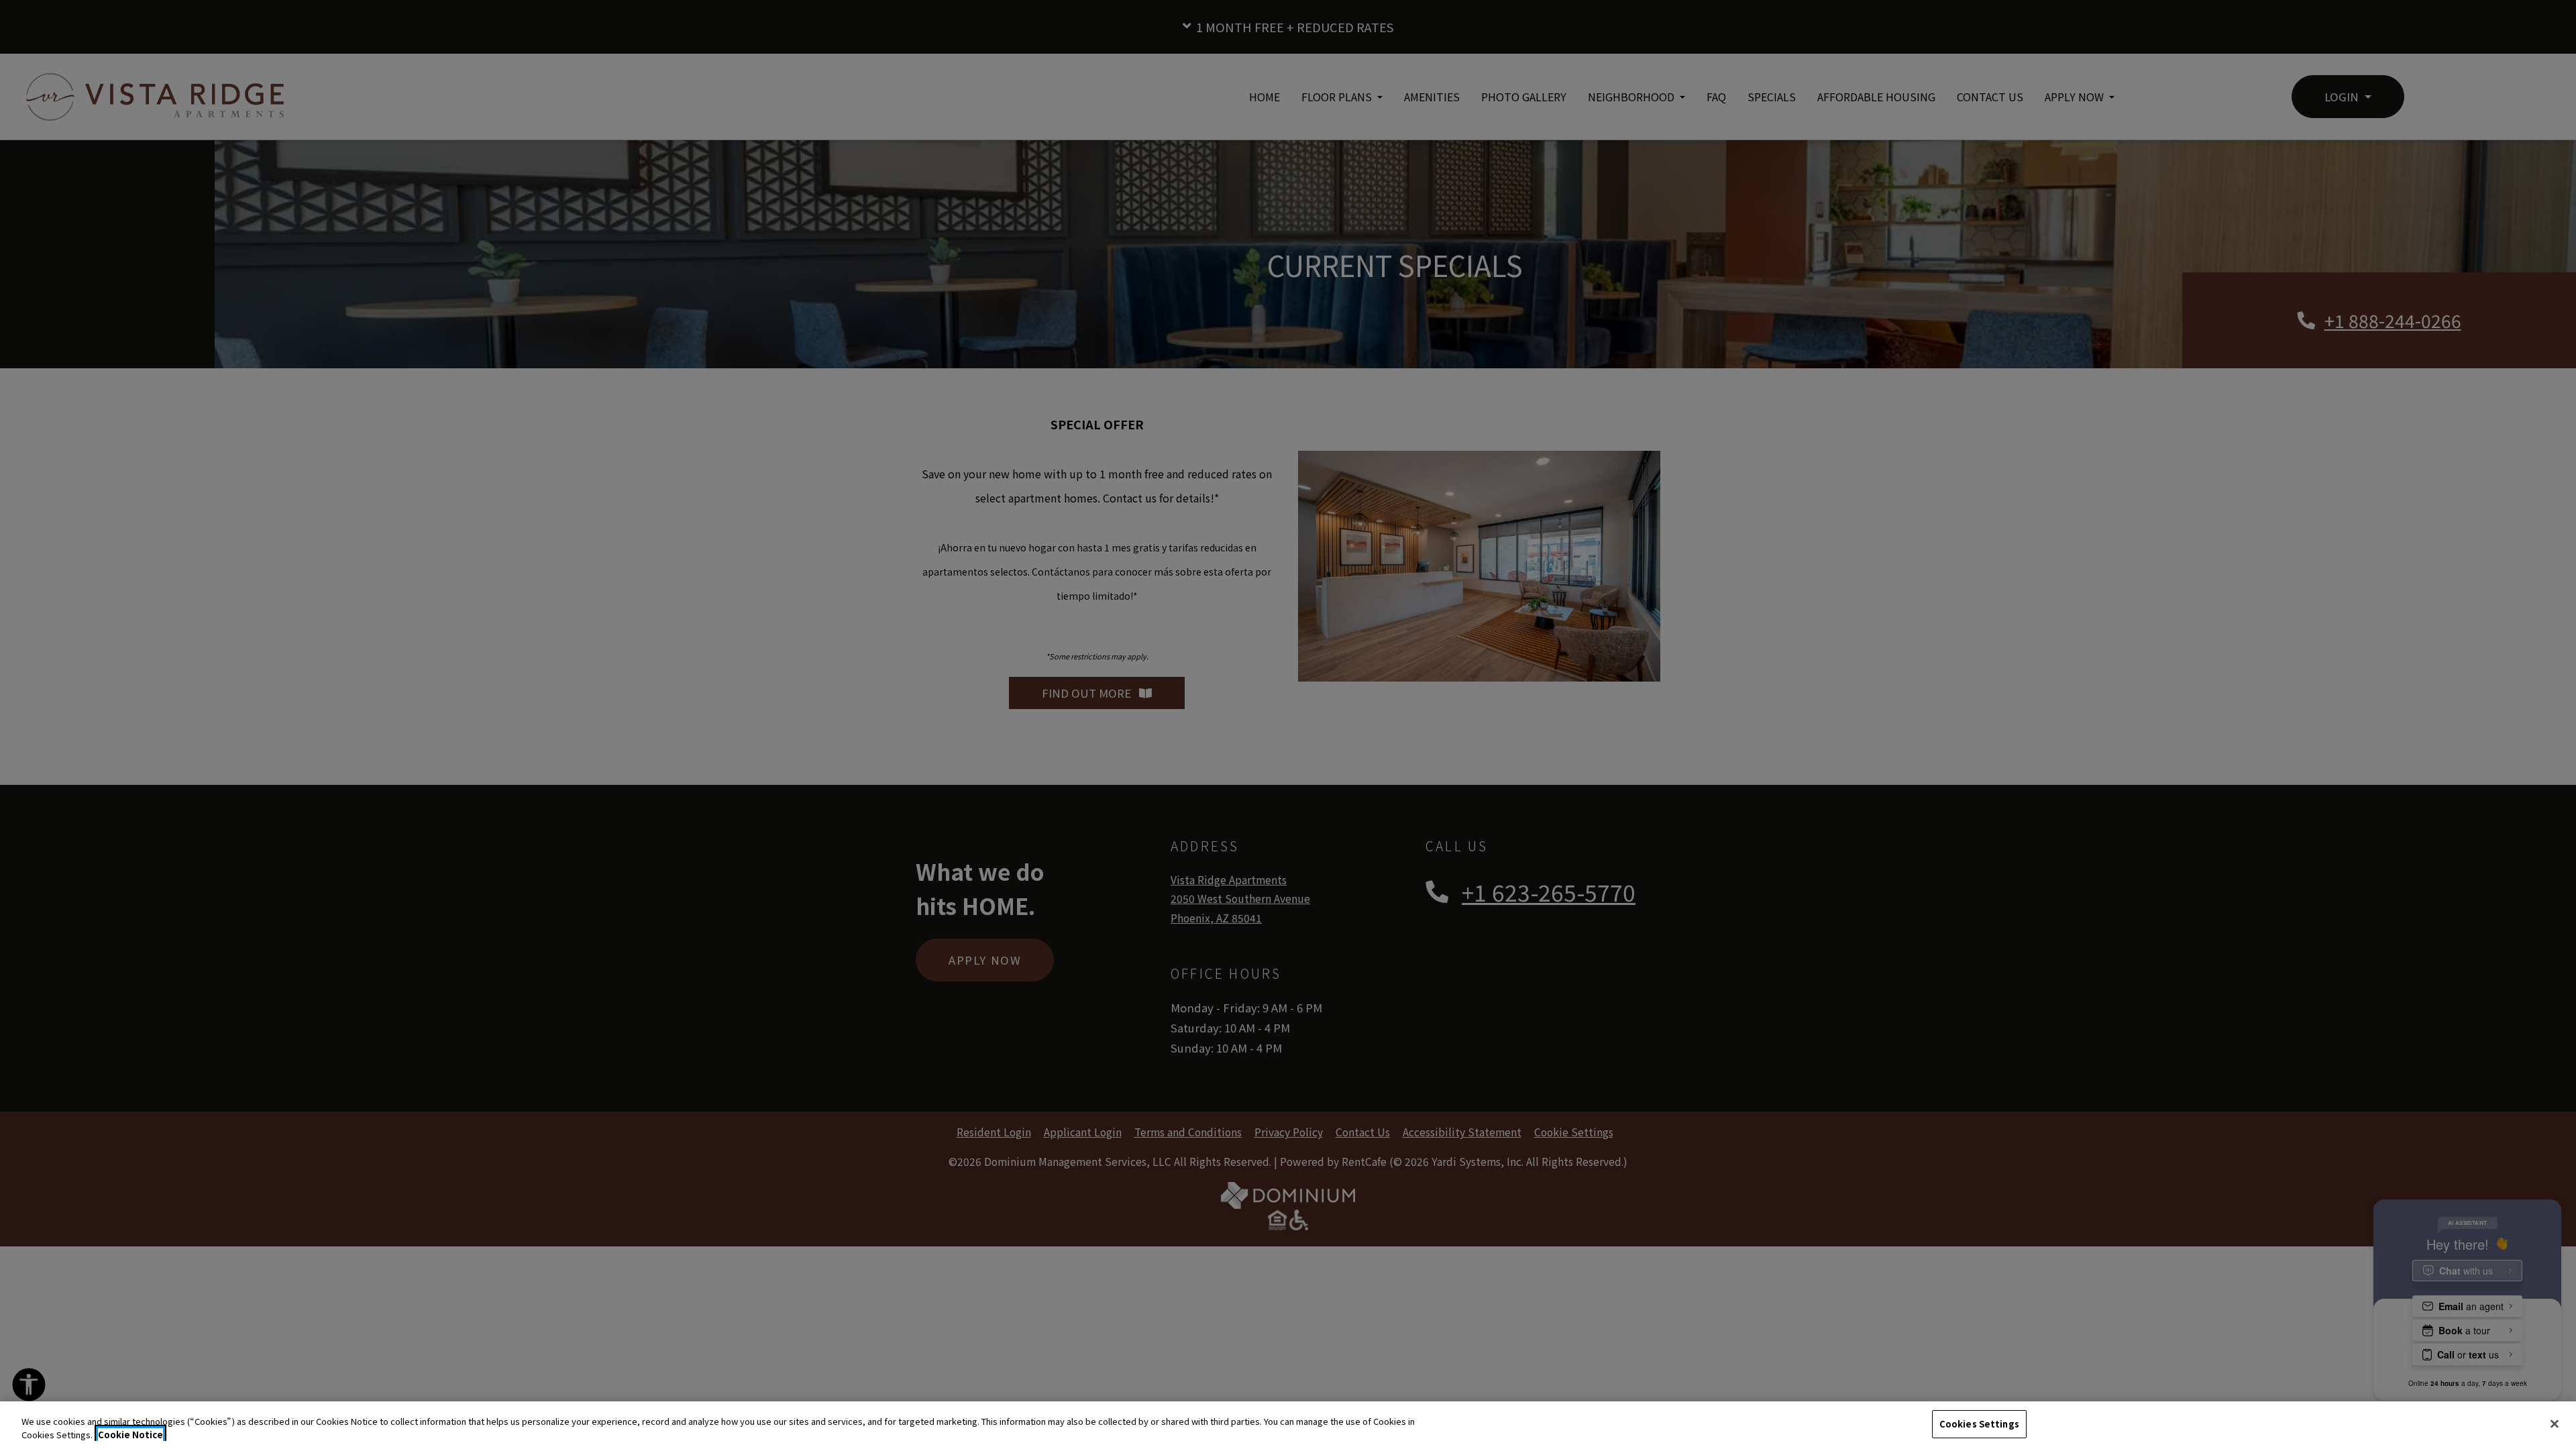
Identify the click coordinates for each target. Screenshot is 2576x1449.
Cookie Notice (130, 1435)
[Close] (2555, 1424)
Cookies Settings (1979, 1424)
